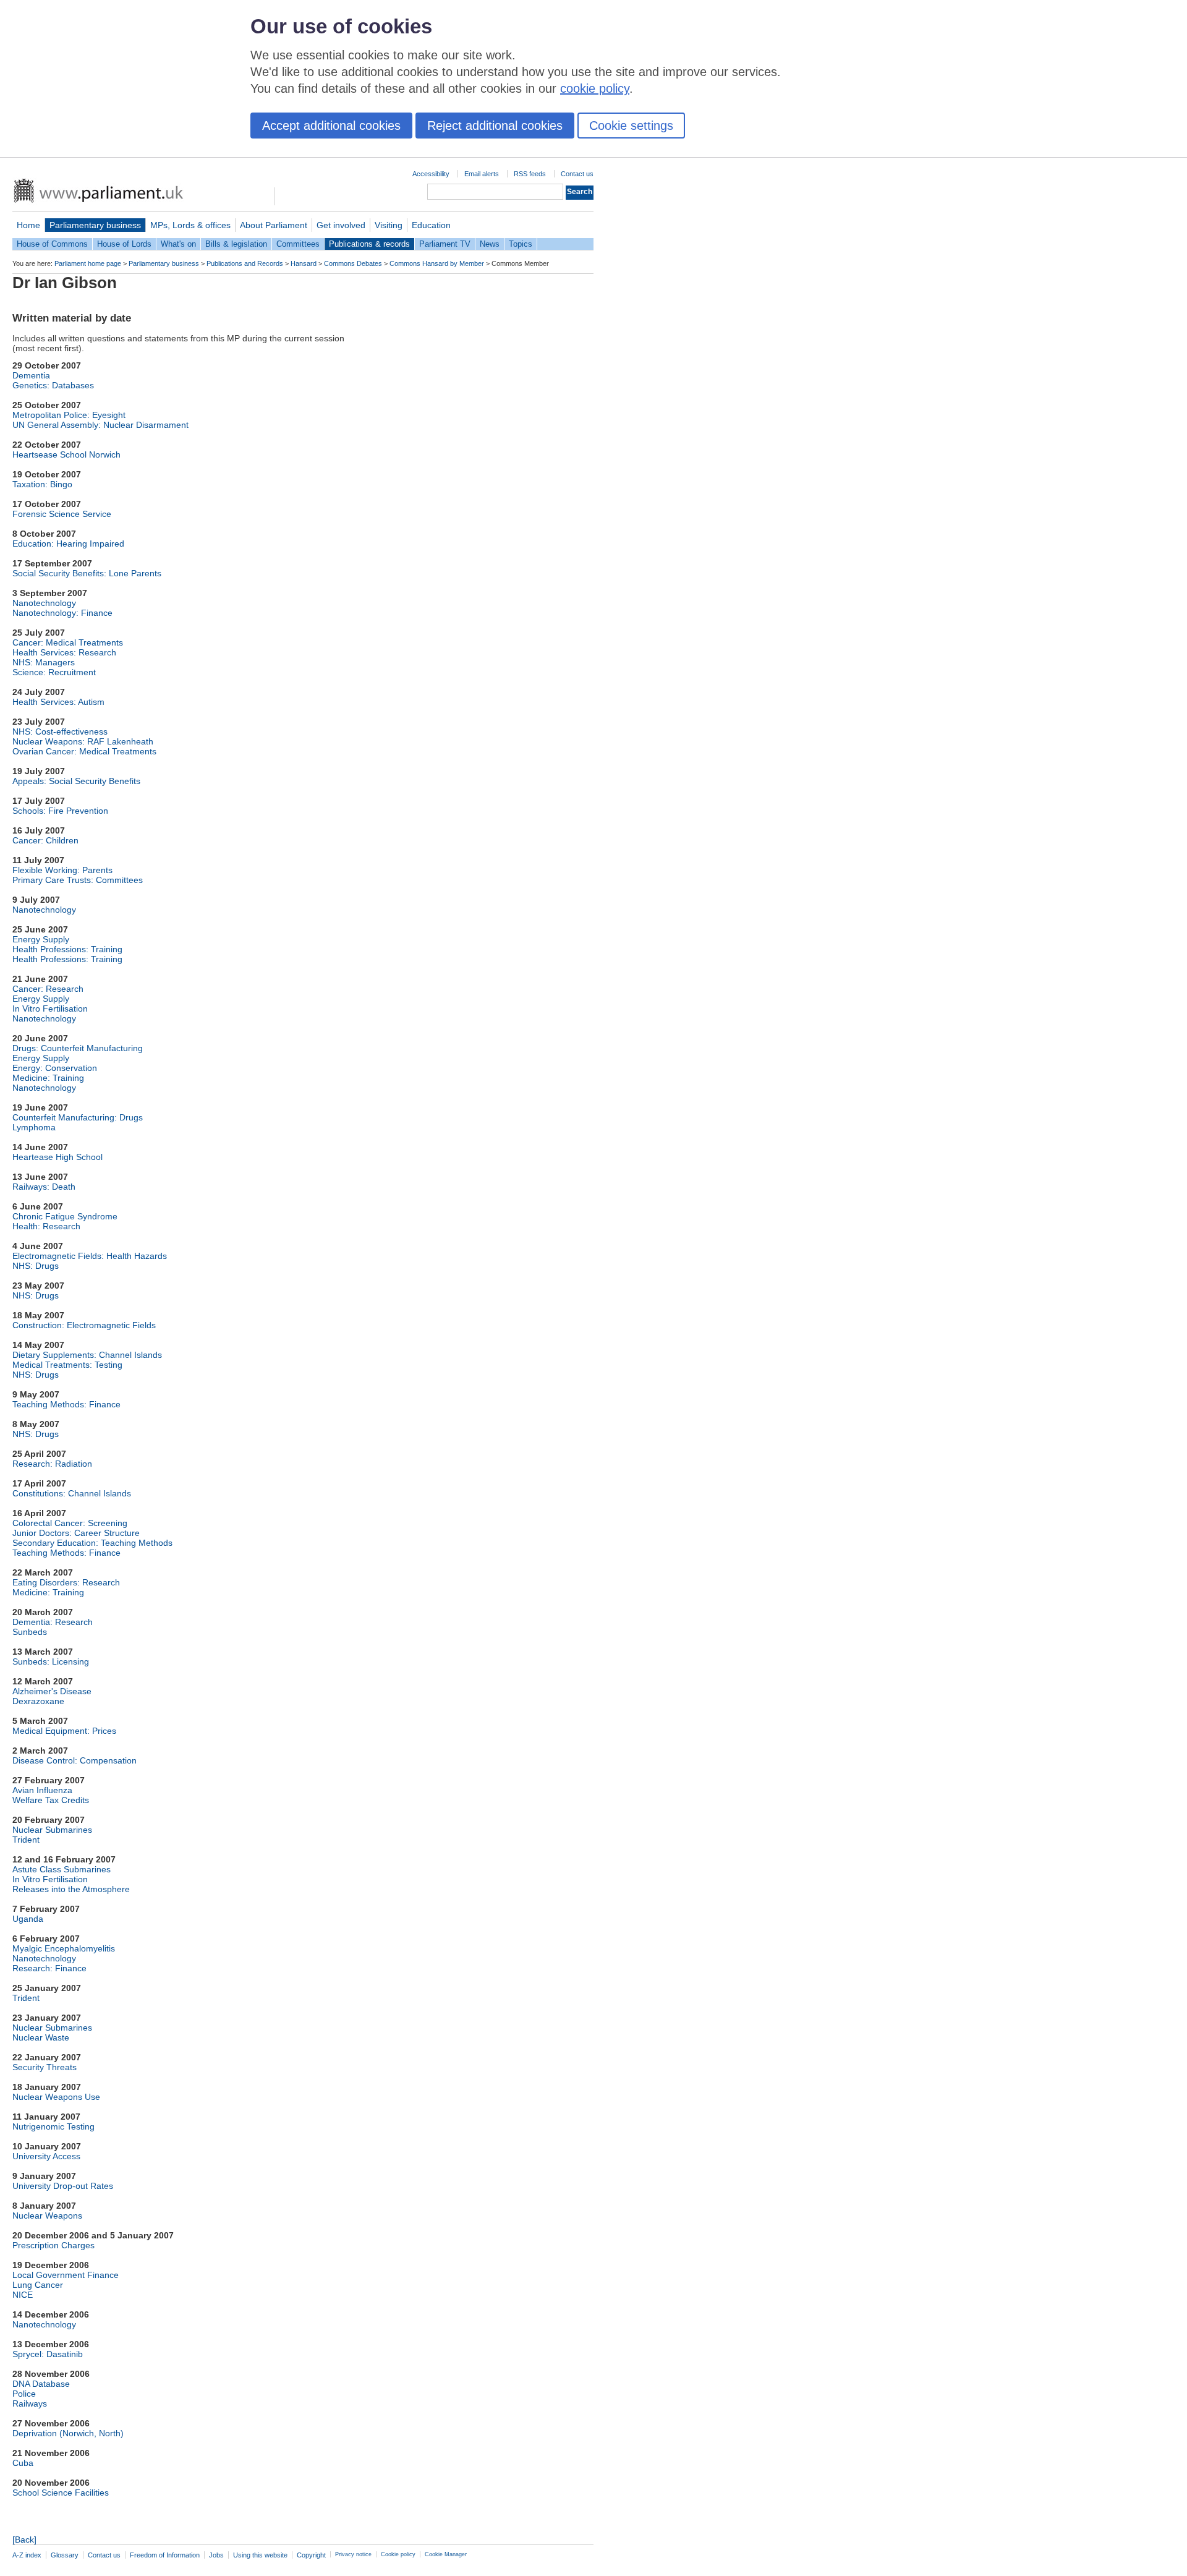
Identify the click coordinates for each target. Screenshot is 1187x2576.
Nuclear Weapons (47, 2216)
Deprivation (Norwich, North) (68, 2433)
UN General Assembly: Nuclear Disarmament (100, 425)
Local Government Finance (66, 2275)
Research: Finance (49, 1968)
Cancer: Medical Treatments (68, 642)
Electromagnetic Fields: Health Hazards (90, 1256)
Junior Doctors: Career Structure (76, 1533)
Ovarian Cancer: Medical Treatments (84, 751)
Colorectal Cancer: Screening (70, 1523)
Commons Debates (353, 263)
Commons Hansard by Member (437, 263)
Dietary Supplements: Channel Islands (87, 1355)
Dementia (31, 375)
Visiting (389, 225)
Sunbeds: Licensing (51, 1661)
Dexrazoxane (38, 1701)
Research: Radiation (52, 1464)
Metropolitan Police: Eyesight (69, 415)
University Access (46, 2156)
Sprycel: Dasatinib (48, 2354)
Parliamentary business (95, 225)
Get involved (341, 225)
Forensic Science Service (62, 514)
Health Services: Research (64, 652)
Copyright (311, 2555)
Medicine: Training (48, 1078)
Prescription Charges (53, 2245)
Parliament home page (88, 263)
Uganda (28, 1919)
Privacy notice (353, 2554)
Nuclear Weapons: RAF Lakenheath (83, 741)
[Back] (24, 2540)
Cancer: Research (48, 989)
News (490, 244)
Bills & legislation (236, 244)
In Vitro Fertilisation (50, 1009)
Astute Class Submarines (62, 1869)
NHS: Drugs (36, 1266)
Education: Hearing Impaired (68, 544)
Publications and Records (245, 263)
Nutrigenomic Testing (53, 2126)
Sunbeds (30, 1632)
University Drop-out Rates (63, 2186)
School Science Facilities (61, 2493)
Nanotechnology (44, 603)
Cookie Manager (446, 2554)
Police (24, 2394)
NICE (23, 2295)
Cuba (23, 2463)
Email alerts (482, 174)
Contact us (577, 174)
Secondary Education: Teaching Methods (92, 1543)
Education (431, 225)
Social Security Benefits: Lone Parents (87, 573)
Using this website (260, 2555)
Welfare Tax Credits (51, 1800)
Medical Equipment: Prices (64, 1731)
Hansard (304, 263)
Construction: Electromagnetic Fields (84, 1325)
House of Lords (124, 244)
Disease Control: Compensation (74, 1760)
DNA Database (41, 2384)
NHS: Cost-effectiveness (60, 731)
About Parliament (274, 225)
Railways (30, 2403)
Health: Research (46, 1226)
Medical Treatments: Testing (67, 1365)
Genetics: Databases (53, 385)
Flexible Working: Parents (62, 870)
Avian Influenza (42, 1790)
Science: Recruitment (54, 672)
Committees (298, 244)
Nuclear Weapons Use (56, 2097)
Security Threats (45, 2067)
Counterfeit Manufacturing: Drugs (78, 1117)
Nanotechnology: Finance (62, 613)
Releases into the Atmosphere (71, 1889)
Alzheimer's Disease (52, 1691)
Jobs (216, 2555)
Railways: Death (44, 1187)
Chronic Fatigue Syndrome (65, 1216)
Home (28, 225)
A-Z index (27, 2555)
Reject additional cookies (495, 126)
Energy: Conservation (55, 1068)
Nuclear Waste (41, 2037)
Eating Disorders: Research (66, 1582)
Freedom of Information (165, 2555)
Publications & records (369, 244)
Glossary (65, 2555)
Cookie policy (398, 2554)
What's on (178, 244)
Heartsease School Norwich (66, 454)
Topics (521, 244)
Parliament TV (445, 244)
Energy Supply (41, 939)
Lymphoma (34, 1127)
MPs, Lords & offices (190, 225)
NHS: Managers (44, 662)
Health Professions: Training (67, 949)
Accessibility (431, 174)
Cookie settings (631, 126)
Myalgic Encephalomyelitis (64, 1948)
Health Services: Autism (58, 702)
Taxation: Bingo (42, 484)
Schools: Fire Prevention (60, 811)
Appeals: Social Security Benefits (76, 781)
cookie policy (595, 88)
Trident (26, 1840)
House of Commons (52, 244)
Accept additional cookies (331, 126)
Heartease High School (57, 1157)
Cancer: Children (45, 840)
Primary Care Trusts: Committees (78, 880)
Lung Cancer (38, 2285)
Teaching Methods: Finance (66, 1404)
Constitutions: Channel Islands (72, 1493)
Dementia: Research (53, 1622)
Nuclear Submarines (52, 1830)
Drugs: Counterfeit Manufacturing (78, 1048)
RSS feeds (530, 174)
